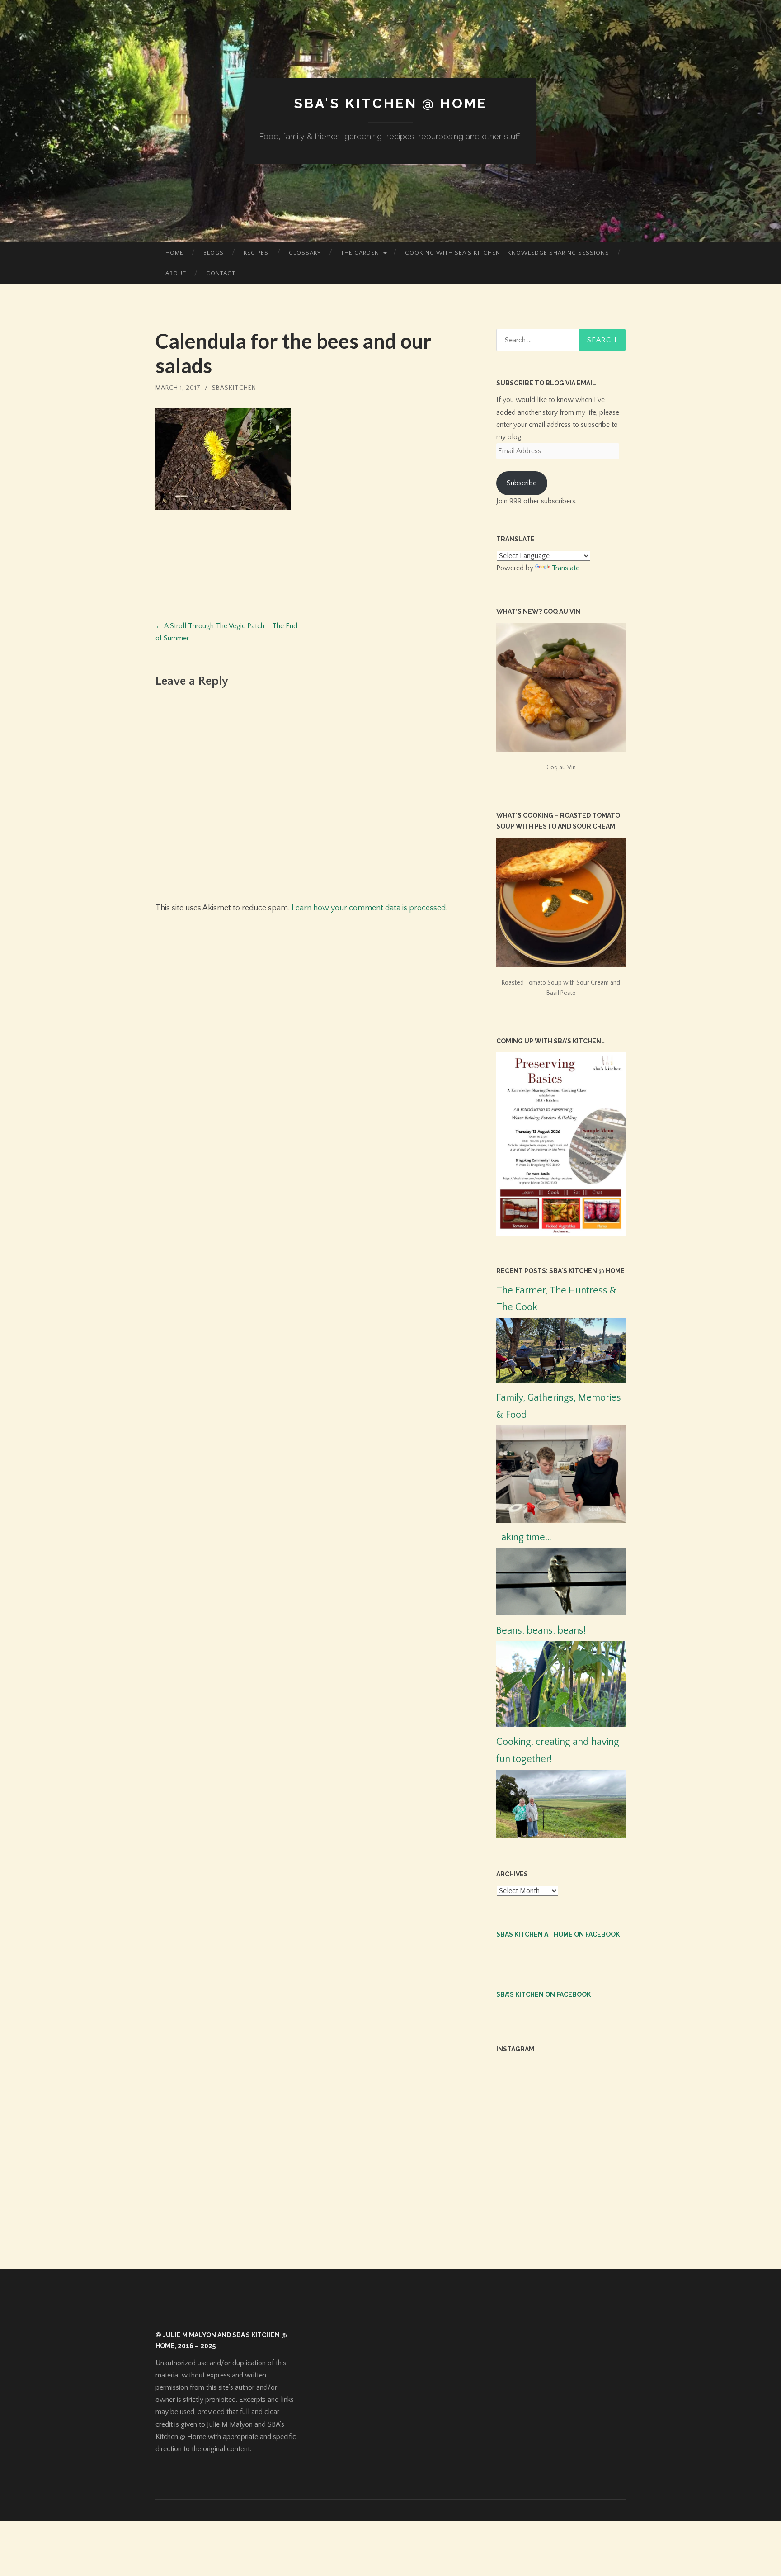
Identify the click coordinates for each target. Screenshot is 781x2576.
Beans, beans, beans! (541, 1631)
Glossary (305, 253)
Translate (566, 568)
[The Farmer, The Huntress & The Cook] (561, 1381)
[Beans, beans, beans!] (561, 1725)
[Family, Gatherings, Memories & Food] (561, 1520)
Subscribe (522, 483)
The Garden (360, 253)
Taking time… (524, 1537)
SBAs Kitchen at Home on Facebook (558, 1934)
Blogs (214, 253)
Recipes (256, 253)
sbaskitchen (234, 388)
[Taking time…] (561, 1613)
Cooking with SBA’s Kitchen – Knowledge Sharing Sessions (507, 253)
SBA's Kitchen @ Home (390, 103)
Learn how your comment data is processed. (369, 908)
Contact (221, 273)
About (176, 273)
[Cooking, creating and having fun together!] (561, 1836)
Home (174, 253)
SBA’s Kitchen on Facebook (543, 1994)
